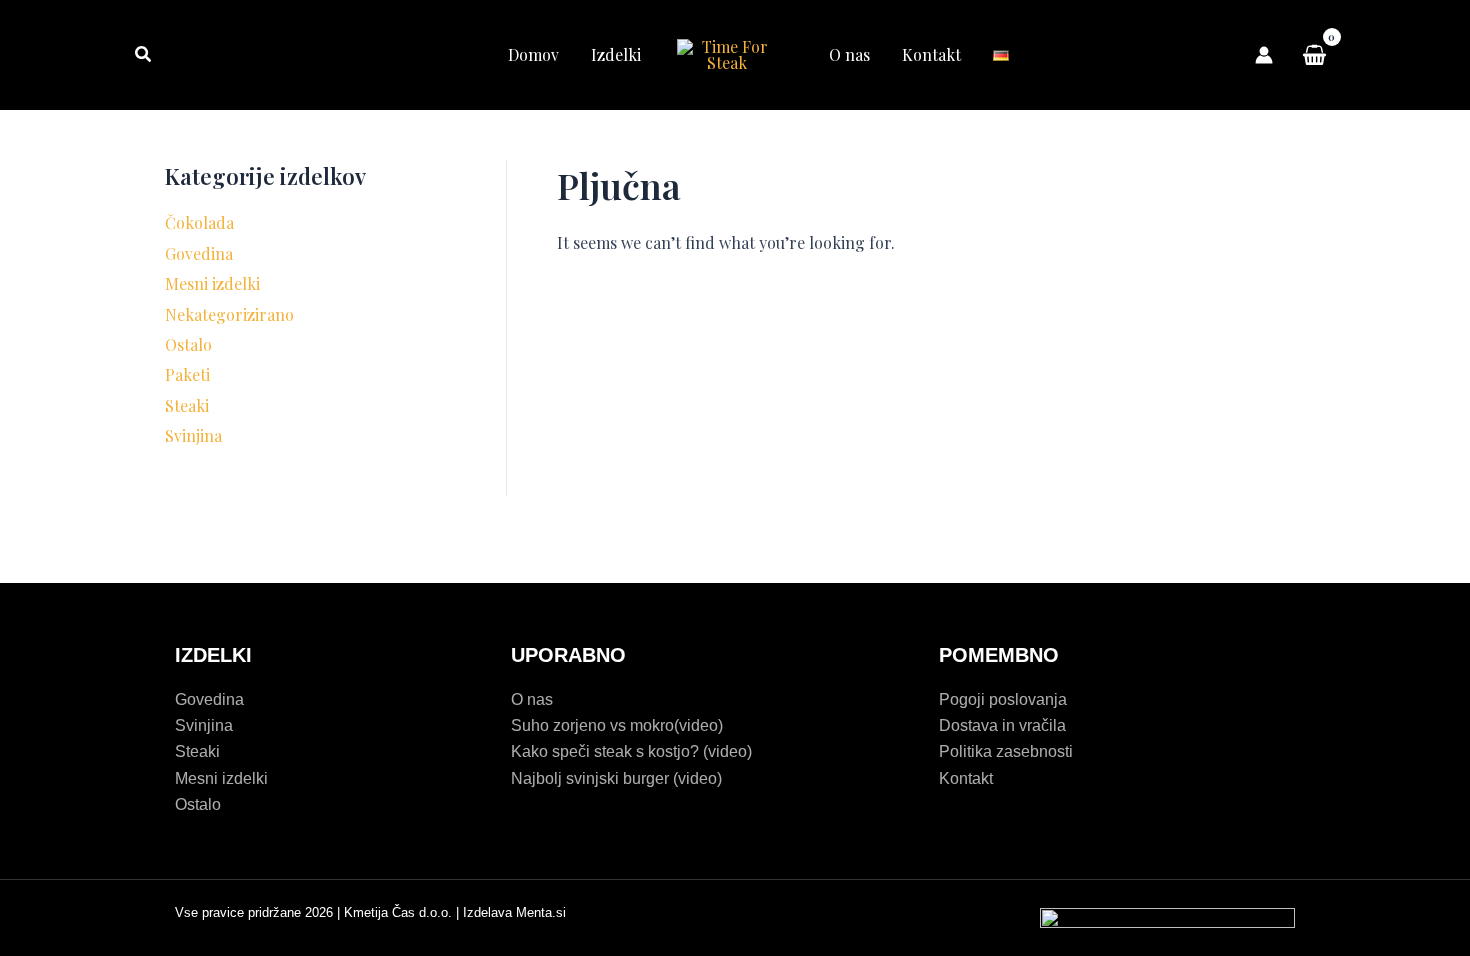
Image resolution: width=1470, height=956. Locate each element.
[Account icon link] (1264, 55)
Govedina (199, 253)
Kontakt (931, 54)
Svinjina (193, 435)
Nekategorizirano (229, 314)
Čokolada (199, 222)
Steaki (187, 405)
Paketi (187, 374)
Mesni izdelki (212, 283)
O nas (849, 54)
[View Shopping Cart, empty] (1314, 54)
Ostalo (188, 344)
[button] (144, 55)
